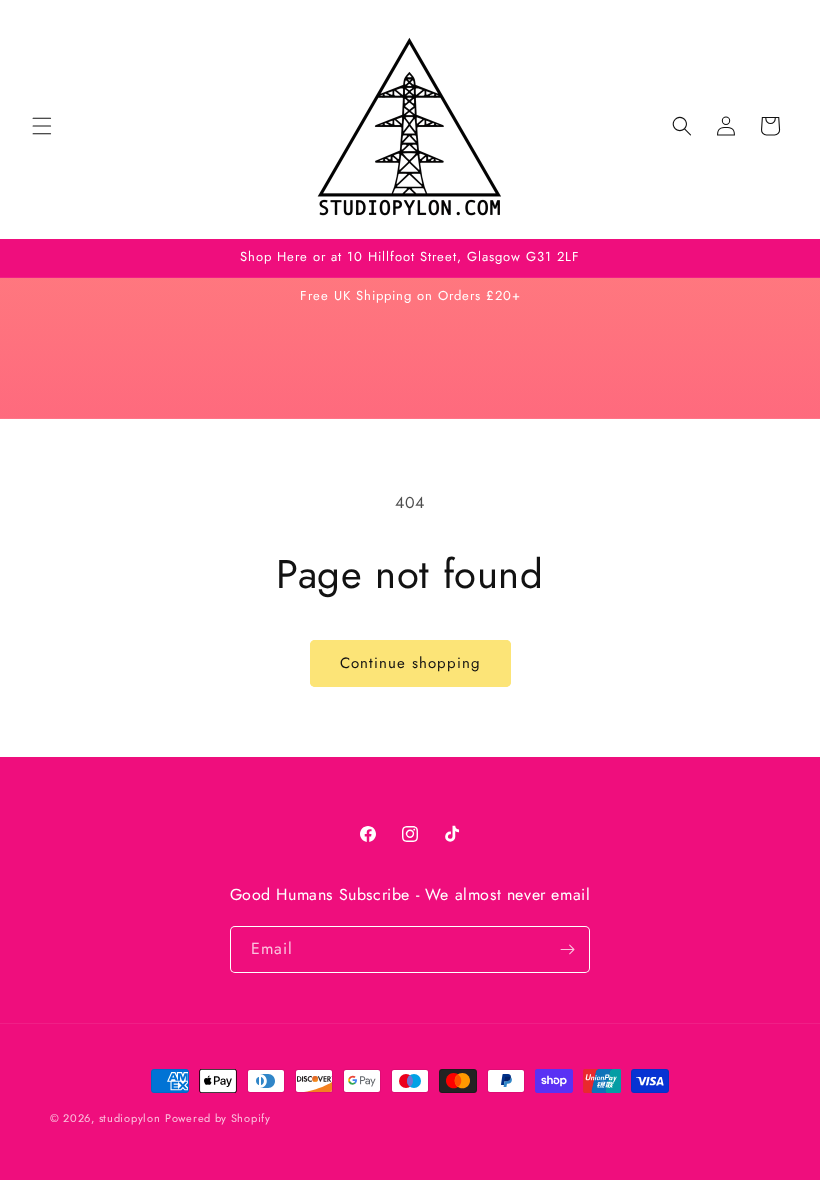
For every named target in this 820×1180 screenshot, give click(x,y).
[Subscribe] (567, 949)
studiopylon (130, 1118)
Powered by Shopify (218, 1118)
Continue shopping (410, 663)
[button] (42, 126)
